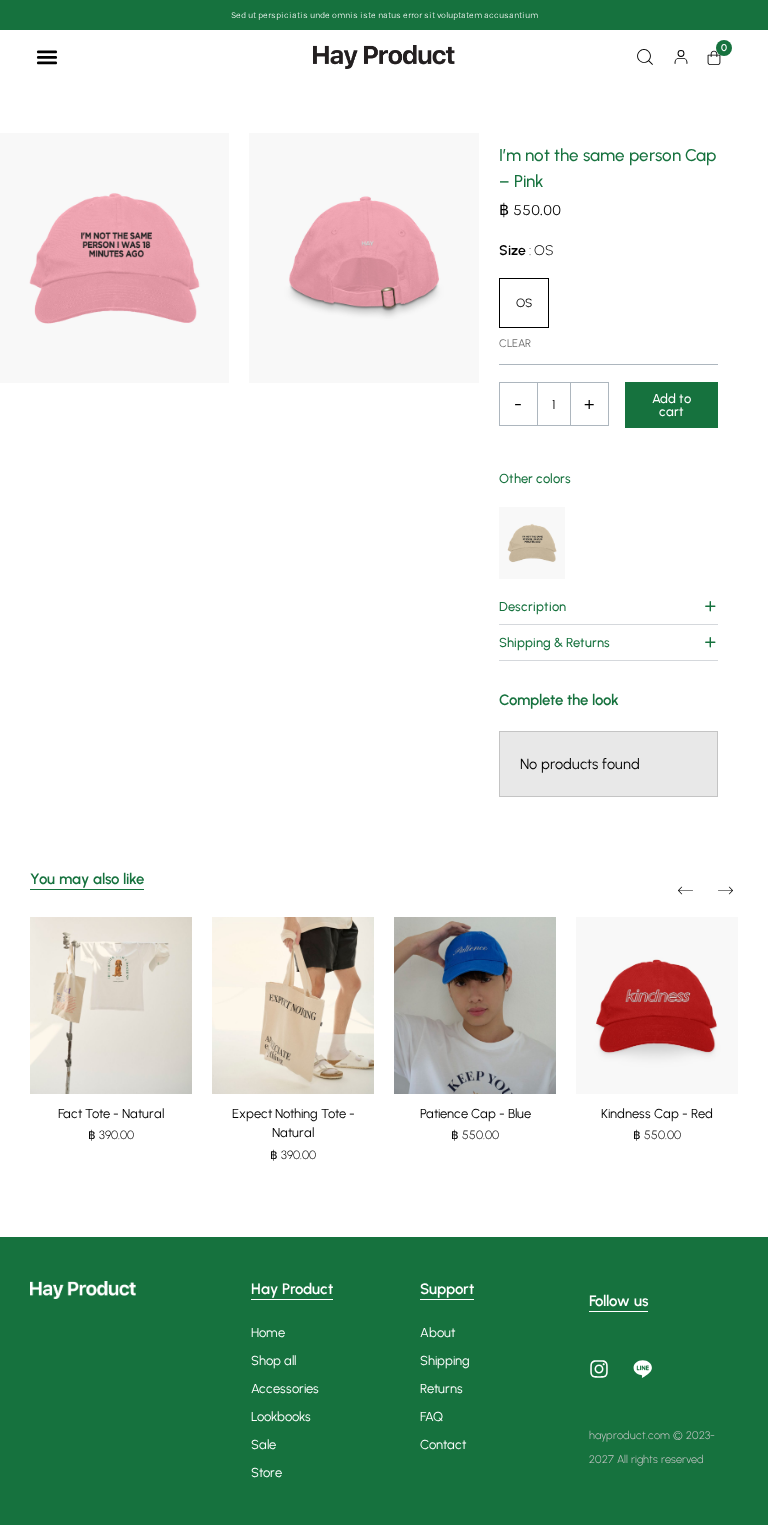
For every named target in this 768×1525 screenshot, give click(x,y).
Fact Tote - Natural (111, 1113)
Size (526, 250)
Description (532, 606)
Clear (515, 343)
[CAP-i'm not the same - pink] (114, 258)
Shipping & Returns (554, 642)
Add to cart (671, 405)
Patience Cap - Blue (475, 1113)
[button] (46, 56)
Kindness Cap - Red (657, 1113)
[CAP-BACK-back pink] (363, 258)
